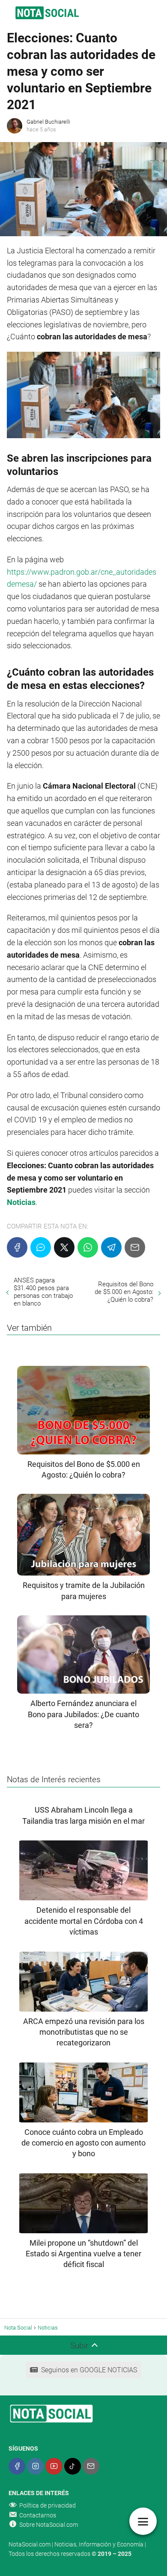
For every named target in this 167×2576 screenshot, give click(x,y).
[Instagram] (35, 2466)
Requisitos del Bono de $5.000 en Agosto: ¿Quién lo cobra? (124, 1292)
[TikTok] (73, 2466)
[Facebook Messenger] (41, 1247)
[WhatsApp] (88, 1247)
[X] (64, 1247)
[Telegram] (111, 1247)
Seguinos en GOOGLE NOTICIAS (89, 2370)
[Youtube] (54, 2466)
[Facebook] (17, 1247)
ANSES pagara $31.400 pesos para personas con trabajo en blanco (43, 1292)
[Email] (135, 1247)
